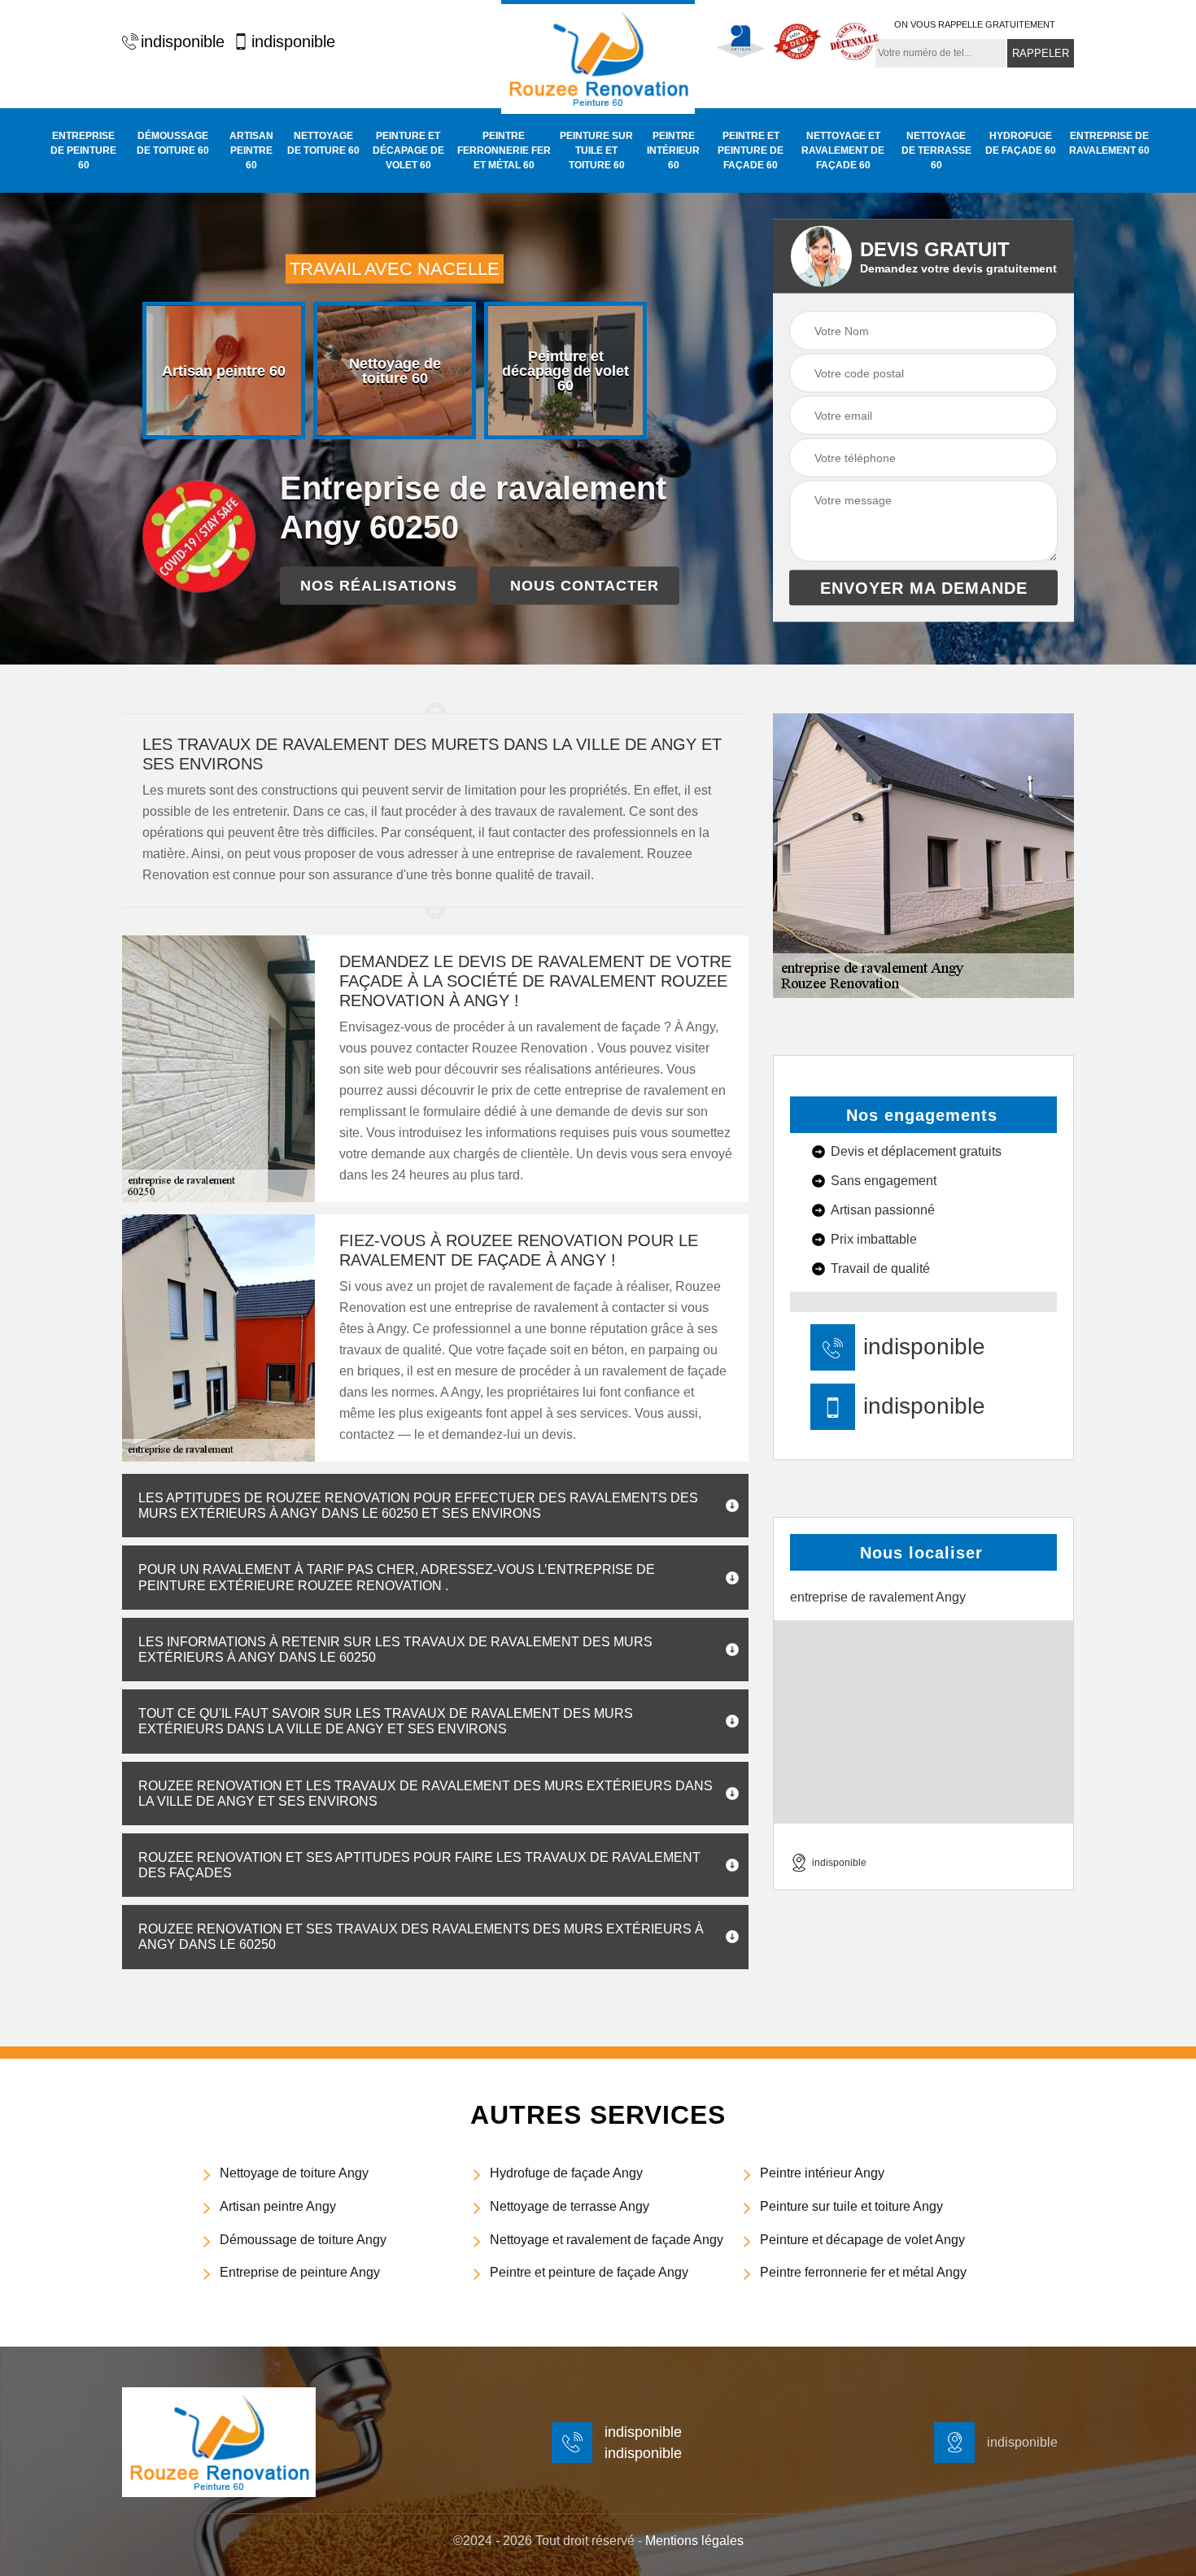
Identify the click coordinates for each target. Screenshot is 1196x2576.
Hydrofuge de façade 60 (1021, 143)
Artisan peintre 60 (251, 150)
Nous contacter (585, 586)
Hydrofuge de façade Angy (566, 2173)
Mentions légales (694, 2541)
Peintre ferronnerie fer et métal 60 (504, 150)
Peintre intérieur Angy (822, 2173)
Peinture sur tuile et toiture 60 (596, 150)
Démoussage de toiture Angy (303, 2240)
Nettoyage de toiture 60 (323, 143)
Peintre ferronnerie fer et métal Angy (863, 2272)
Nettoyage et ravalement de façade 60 (843, 150)
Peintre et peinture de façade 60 (751, 150)
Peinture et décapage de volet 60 (408, 150)
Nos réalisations (379, 586)
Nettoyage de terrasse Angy (570, 2206)
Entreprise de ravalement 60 (1109, 143)
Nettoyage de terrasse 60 (936, 150)
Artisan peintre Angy (278, 2206)
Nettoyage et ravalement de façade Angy (607, 2240)
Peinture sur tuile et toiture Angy (851, 2206)
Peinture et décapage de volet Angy (862, 2240)
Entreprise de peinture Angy (300, 2272)
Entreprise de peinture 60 (83, 150)
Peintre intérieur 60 (673, 150)
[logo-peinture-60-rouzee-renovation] (598, 57)
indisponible (183, 41)
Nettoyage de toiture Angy (294, 2173)
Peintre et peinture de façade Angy (589, 2272)
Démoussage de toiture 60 (173, 143)
